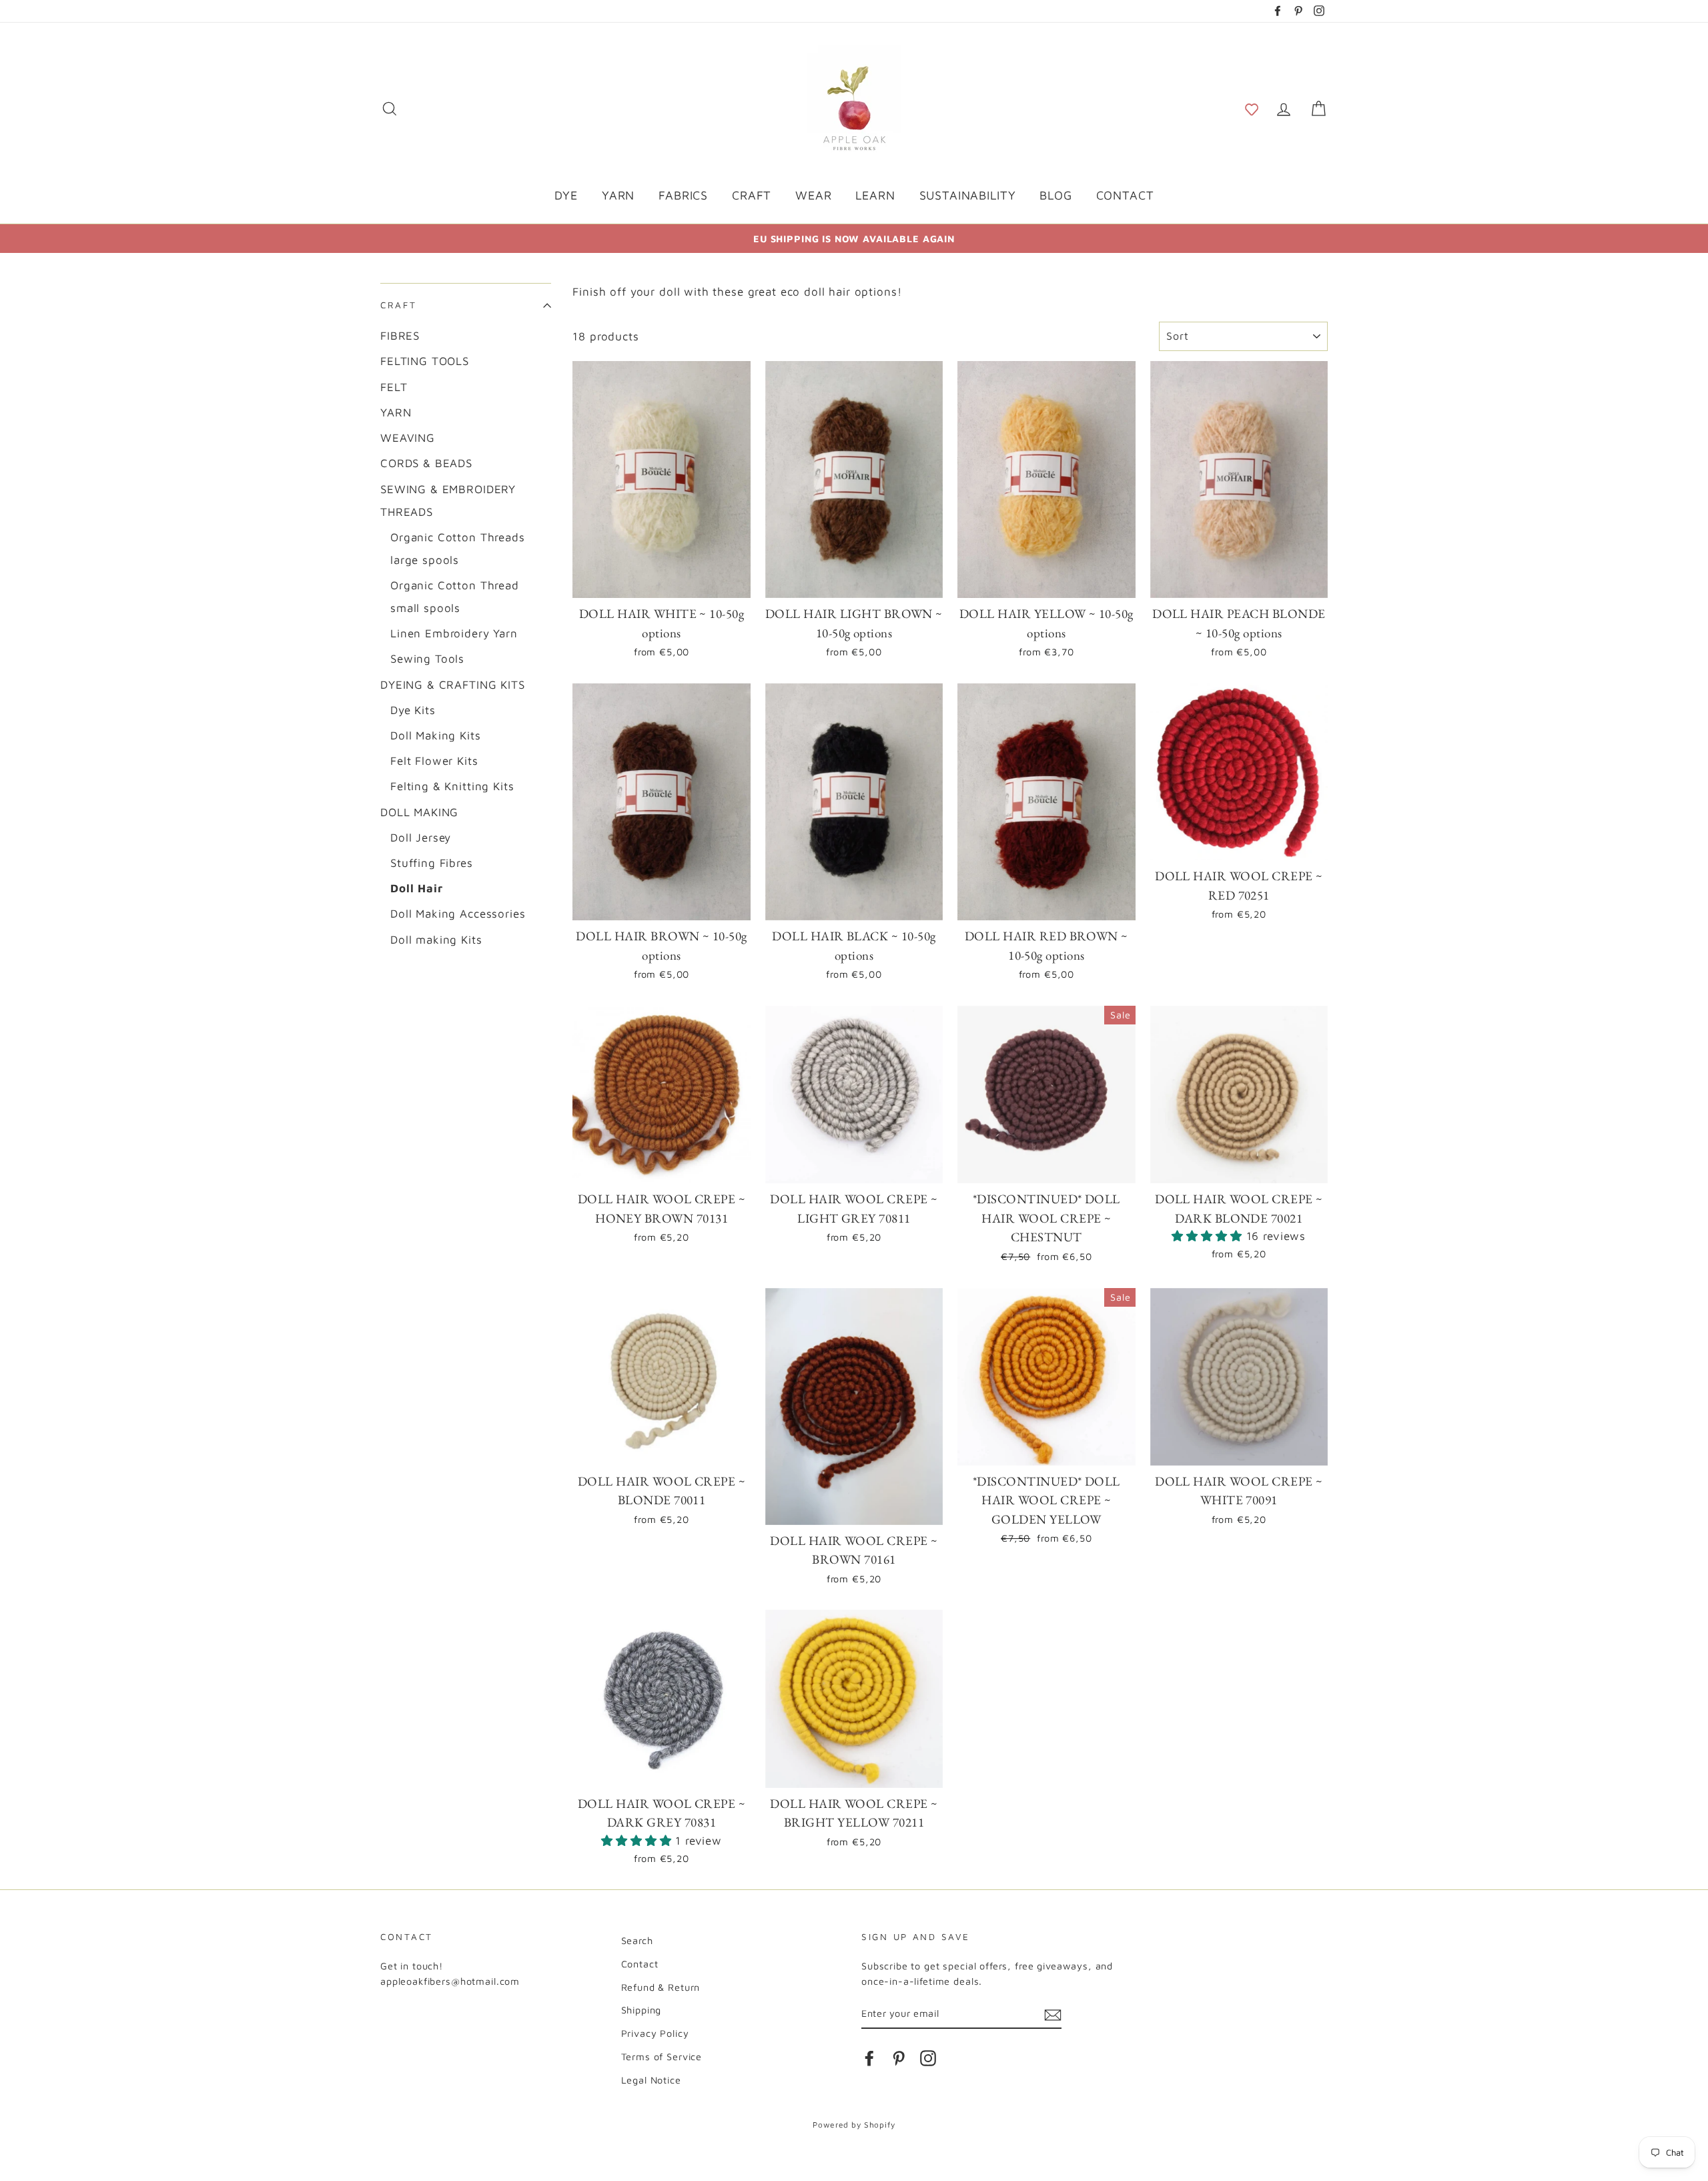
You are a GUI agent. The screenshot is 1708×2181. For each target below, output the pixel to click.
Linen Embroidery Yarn (454, 633)
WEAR (813, 195)
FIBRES (400, 336)
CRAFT (752, 195)
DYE (566, 195)
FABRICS (683, 195)
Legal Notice (651, 2080)
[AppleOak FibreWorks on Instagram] (928, 2057)
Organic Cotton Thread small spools (455, 597)
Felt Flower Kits (434, 761)
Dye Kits (413, 710)
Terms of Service (662, 2057)
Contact (640, 1964)
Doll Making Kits (436, 735)
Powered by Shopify (854, 2125)
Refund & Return (661, 1987)
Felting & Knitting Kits (452, 786)
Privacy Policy (655, 2033)
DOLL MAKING (419, 812)
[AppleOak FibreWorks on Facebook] (869, 2057)
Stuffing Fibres (432, 863)
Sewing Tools (427, 659)
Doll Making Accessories (458, 914)
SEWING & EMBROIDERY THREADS (448, 501)
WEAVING (408, 438)
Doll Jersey (421, 838)
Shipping (642, 2010)
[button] (1252, 108)
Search (637, 1940)
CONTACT (1125, 195)
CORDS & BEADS (426, 463)
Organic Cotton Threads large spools (458, 549)
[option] (854, 239)
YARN (618, 195)
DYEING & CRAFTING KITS (453, 685)
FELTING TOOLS (425, 361)
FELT (394, 387)
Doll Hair (417, 888)
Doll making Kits (436, 940)
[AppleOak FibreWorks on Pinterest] (899, 2057)
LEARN (875, 195)
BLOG (1055, 195)
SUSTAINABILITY (968, 195)
